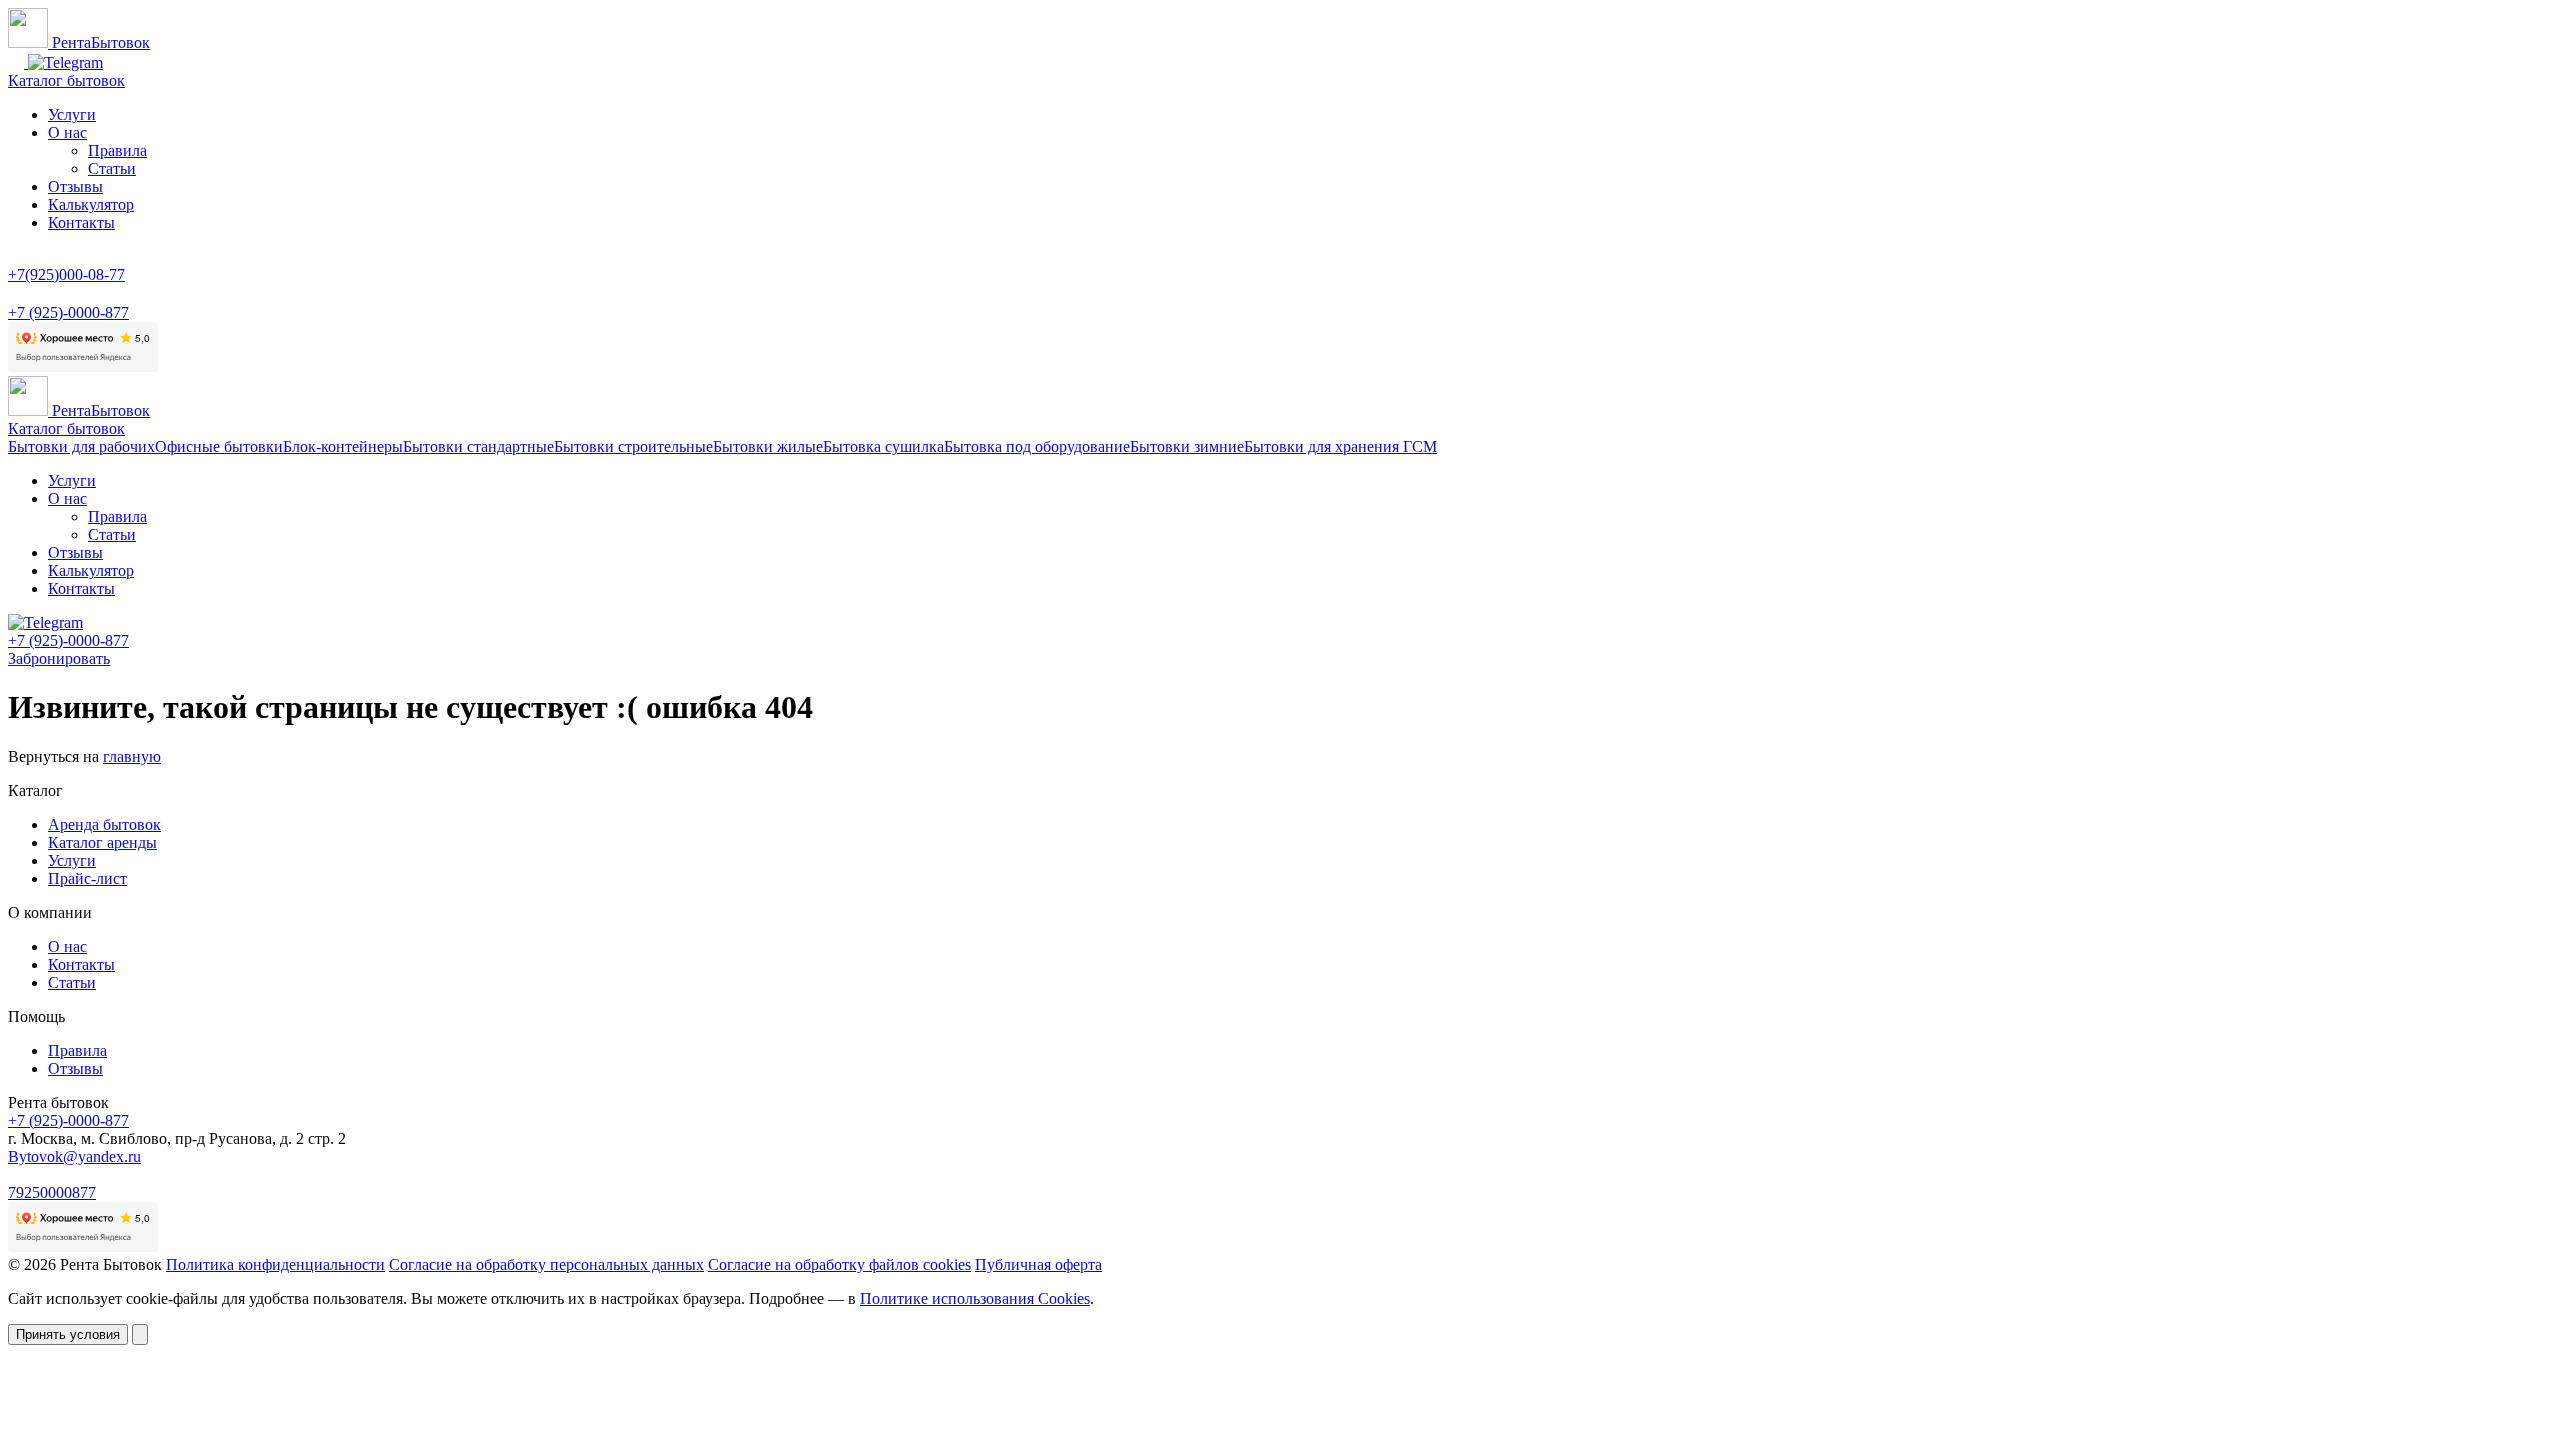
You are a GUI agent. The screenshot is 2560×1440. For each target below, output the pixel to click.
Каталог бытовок (66, 80)
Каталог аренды (102, 842)
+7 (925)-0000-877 (68, 312)
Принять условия (68, 1334)
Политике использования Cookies (975, 1298)
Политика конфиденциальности (275, 1264)
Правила (117, 150)
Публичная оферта (1038, 1264)
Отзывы (75, 186)
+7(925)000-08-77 (66, 274)
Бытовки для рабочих (81, 446)
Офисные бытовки (219, 446)
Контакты (81, 222)
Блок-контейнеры (343, 446)
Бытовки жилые (768, 446)
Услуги (72, 114)
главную (132, 756)
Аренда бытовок (104, 824)
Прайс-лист (87, 878)
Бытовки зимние (1187, 446)
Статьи (112, 168)
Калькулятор (91, 204)
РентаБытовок (99, 42)
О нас (67, 132)
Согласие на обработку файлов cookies (839, 1264)
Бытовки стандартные (478, 446)
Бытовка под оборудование (1037, 446)
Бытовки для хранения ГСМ (1340, 446)
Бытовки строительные (633, 446)
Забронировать (59, 658)
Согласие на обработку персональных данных (546, 1264)
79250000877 (52, 1192)
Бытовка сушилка (883, 446)
